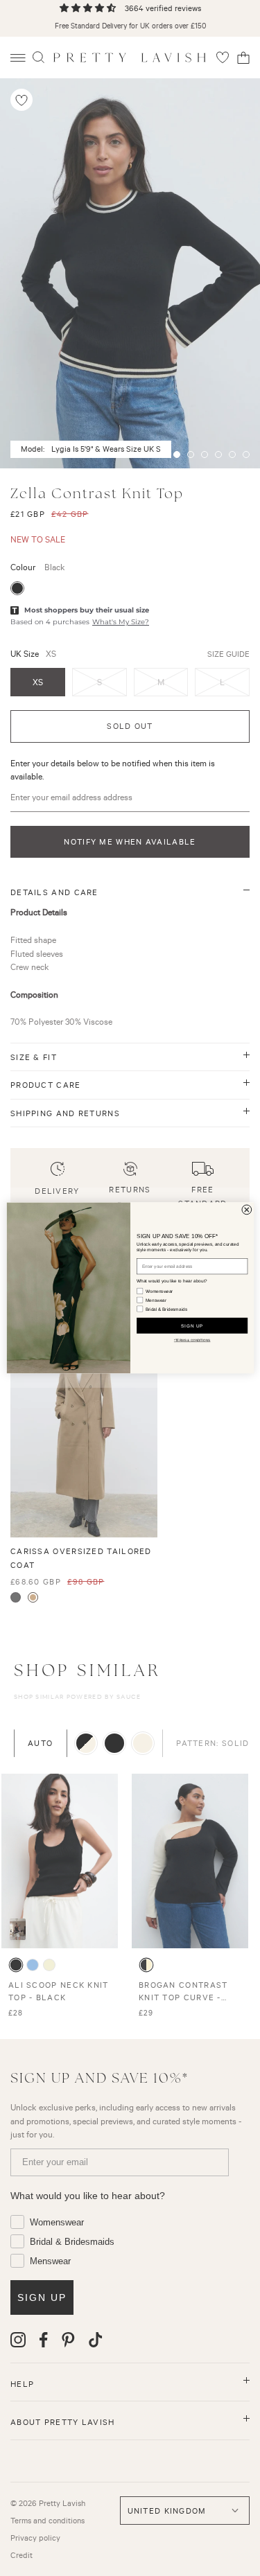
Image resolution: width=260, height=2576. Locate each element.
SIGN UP (191, 1326)
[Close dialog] (246, 1210)
